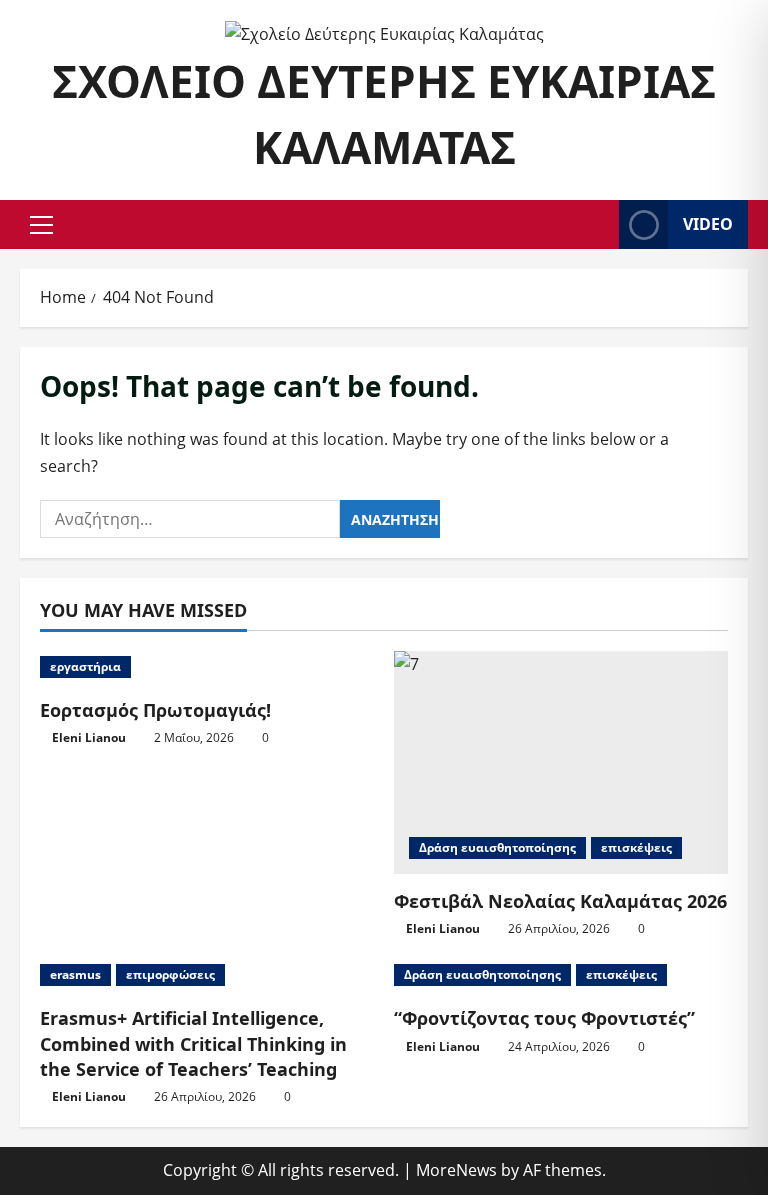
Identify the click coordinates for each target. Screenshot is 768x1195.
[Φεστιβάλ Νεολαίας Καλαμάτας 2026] (561, 762)
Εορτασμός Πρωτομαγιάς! (155, 710)
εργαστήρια (85, 666)
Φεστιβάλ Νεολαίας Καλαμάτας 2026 (560, 901)
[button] (41, 225)
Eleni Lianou (89, 737)
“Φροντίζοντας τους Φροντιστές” (544, 1018)
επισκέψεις (636, 847)
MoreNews (456, 1170)
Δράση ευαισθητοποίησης (497, 847)
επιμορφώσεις (170, 974)
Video (708, 224)
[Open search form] (598, 224)
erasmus (75, 974)
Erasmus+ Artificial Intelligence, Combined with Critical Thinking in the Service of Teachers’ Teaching (193, 1043)
